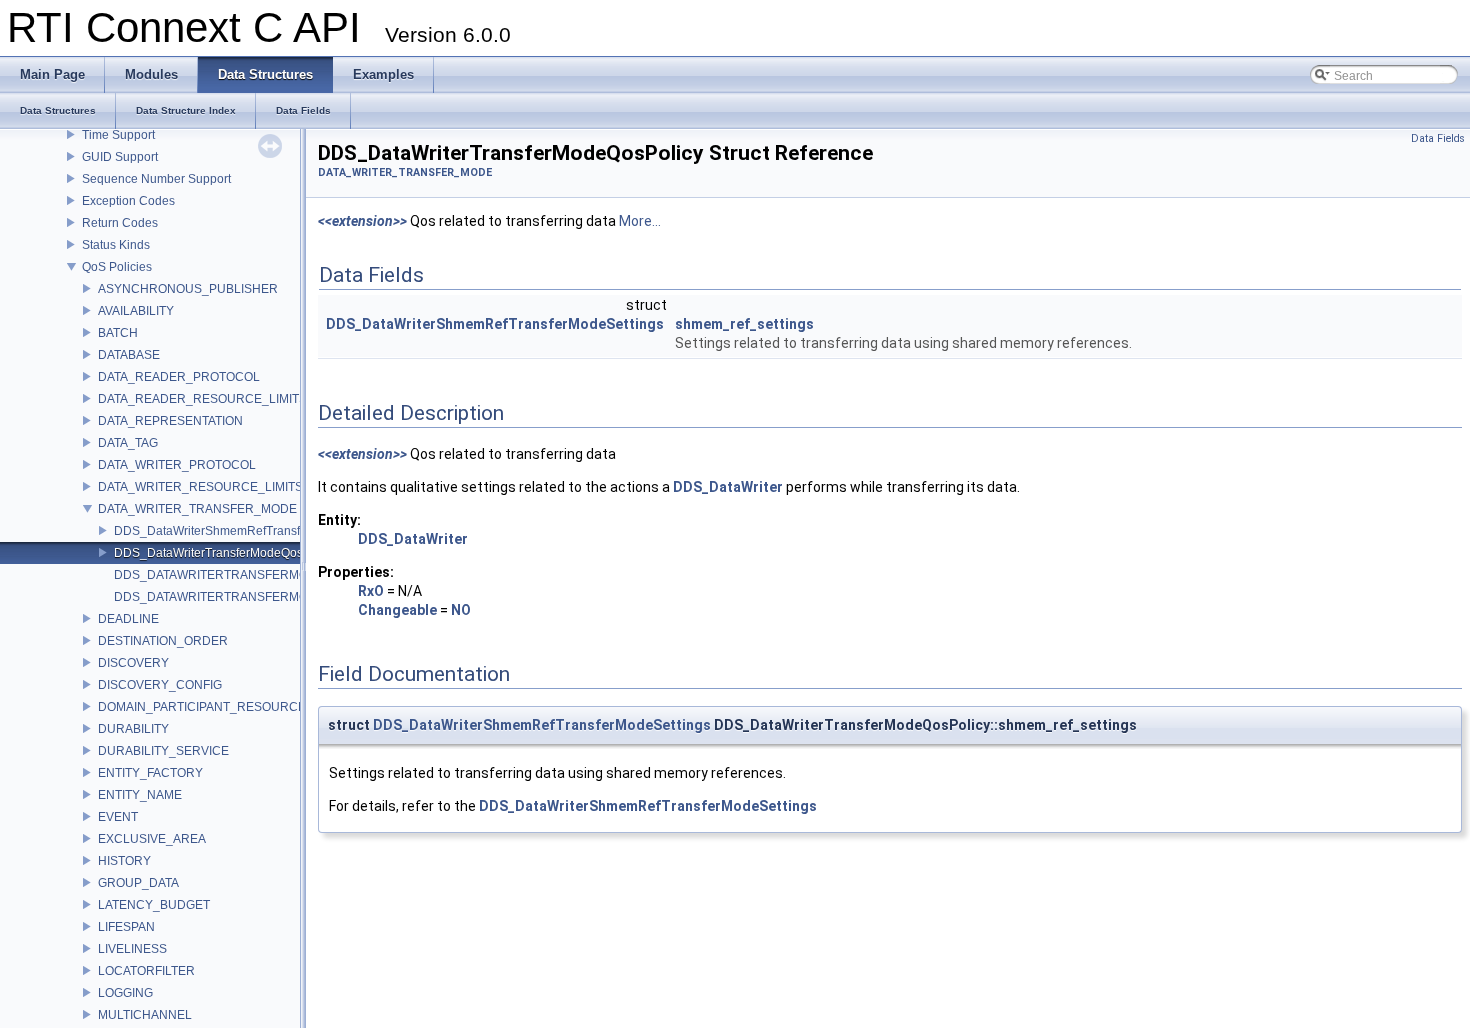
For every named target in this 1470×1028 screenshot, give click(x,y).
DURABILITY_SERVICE (163, 751)
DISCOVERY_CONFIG (160, 685)
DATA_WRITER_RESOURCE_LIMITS (200, 487)
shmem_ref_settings (744, 324)
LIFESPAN (126, 927)
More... (640, 221)
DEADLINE (128, 619)
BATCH (118, 333)
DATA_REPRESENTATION (170, 421)
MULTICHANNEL (145, 1015)
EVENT (118, 817)
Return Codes (120, 223)
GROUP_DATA (138, 883)
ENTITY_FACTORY (150, 773)
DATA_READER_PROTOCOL (179, 377)
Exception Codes (128, 201)
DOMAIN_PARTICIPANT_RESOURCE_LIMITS (224, 707)
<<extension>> (362, 221)
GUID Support (120, 157)
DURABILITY (133, 729)
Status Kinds (116, 245)
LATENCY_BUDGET (154, 905)
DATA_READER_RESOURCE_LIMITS (202, 399)
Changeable (397, 610)
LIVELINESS (132, 949)
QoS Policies (117, 267)
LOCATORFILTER (146, 971)
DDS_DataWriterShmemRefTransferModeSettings (250, 531)
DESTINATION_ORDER (163, 641)
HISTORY (124, 861)
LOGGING (125, 993)
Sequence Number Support (156, 179)
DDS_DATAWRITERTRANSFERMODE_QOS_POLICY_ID (271, 575)
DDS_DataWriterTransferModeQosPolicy (225, 553)
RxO (371, 591)
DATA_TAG (128, 443)
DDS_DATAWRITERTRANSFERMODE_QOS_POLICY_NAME (282, 597)
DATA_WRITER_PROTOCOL (177, 465)
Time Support (118, 135)
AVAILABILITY (136, 311)
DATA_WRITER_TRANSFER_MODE (197, 509)
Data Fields (1438, 138)
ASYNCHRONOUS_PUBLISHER (188, 289)
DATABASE (129, 355)
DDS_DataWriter (728, 487)
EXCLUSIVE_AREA (152, 839)
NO (461, 610)
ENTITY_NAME (140, 795)
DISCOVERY (133, 663)
